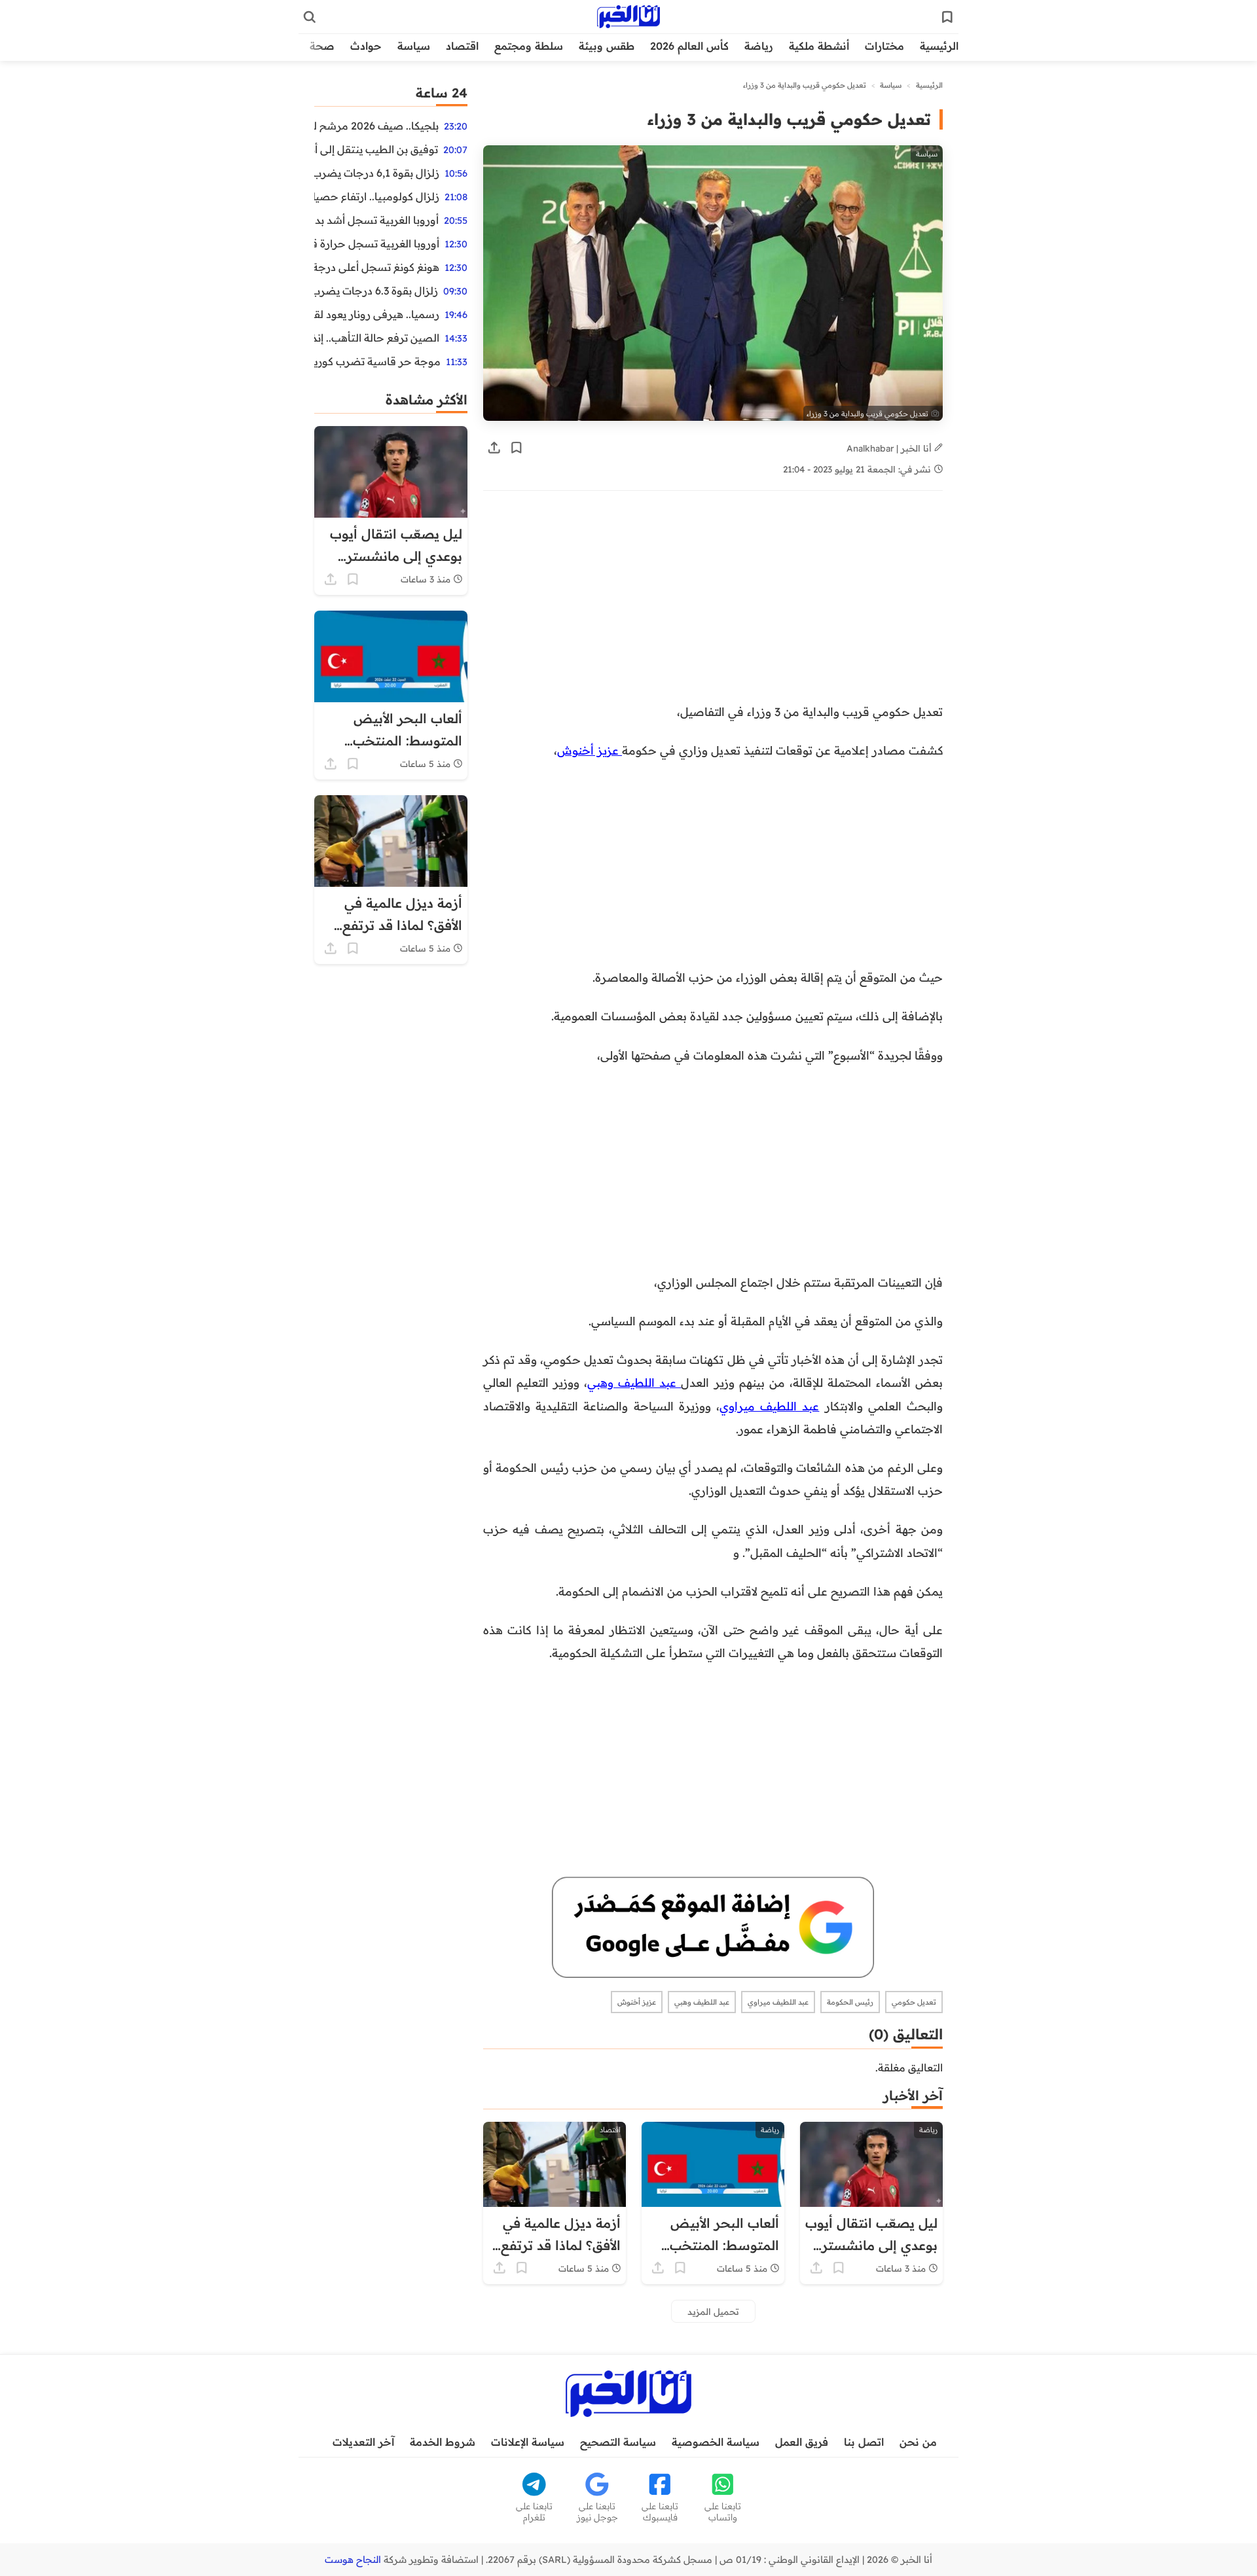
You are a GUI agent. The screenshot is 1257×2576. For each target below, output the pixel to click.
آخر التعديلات (363, 2442)
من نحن (918, 2442)
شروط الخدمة (443, 2442)
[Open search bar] (310, 17)
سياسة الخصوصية (716, 2442)
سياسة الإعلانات (528, 2442)
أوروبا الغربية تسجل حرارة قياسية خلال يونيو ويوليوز (377, 243)
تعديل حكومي (914, 2002)
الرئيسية (939, 46)
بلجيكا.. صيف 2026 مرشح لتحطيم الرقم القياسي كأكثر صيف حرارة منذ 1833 (376, 126)
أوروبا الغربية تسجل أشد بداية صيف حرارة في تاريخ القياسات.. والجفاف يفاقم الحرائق (376, 220)
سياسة (414, 46)
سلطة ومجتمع (529, 46)
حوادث (366, 46)
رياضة (759, 46)
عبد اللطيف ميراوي (769, 1406)
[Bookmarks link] (947, 17)
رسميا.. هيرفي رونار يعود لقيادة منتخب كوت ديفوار (377, 314)
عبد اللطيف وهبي (634, 1382)
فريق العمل (802, 2442)
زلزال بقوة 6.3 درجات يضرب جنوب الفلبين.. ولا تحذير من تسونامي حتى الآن (376, 291)
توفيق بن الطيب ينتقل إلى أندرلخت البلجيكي (376, 149)
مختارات (884, 46)
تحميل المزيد (713, 2311)
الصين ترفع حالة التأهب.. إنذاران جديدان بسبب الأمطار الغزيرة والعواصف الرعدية (377, 338)
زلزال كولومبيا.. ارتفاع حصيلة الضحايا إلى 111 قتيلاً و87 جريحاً (377, 196)
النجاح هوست (353, 2560)
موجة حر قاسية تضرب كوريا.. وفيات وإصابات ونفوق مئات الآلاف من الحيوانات (377, 361)
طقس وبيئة (607, 46)
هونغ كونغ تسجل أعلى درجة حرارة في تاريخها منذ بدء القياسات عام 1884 (377, 267)
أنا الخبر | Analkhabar (890, 448)
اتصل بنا (864, 2442)
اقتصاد (462, 46)
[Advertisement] (795, 603)
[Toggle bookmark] (517, 448)
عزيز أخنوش (590, 750)
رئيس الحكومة (850, 2002)
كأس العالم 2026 (689, 46)
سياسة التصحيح (618, 2442)
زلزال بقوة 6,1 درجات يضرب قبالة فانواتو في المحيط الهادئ (377, 173)
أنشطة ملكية (819, 46)
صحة (322, 46)
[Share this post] (494, 448)
